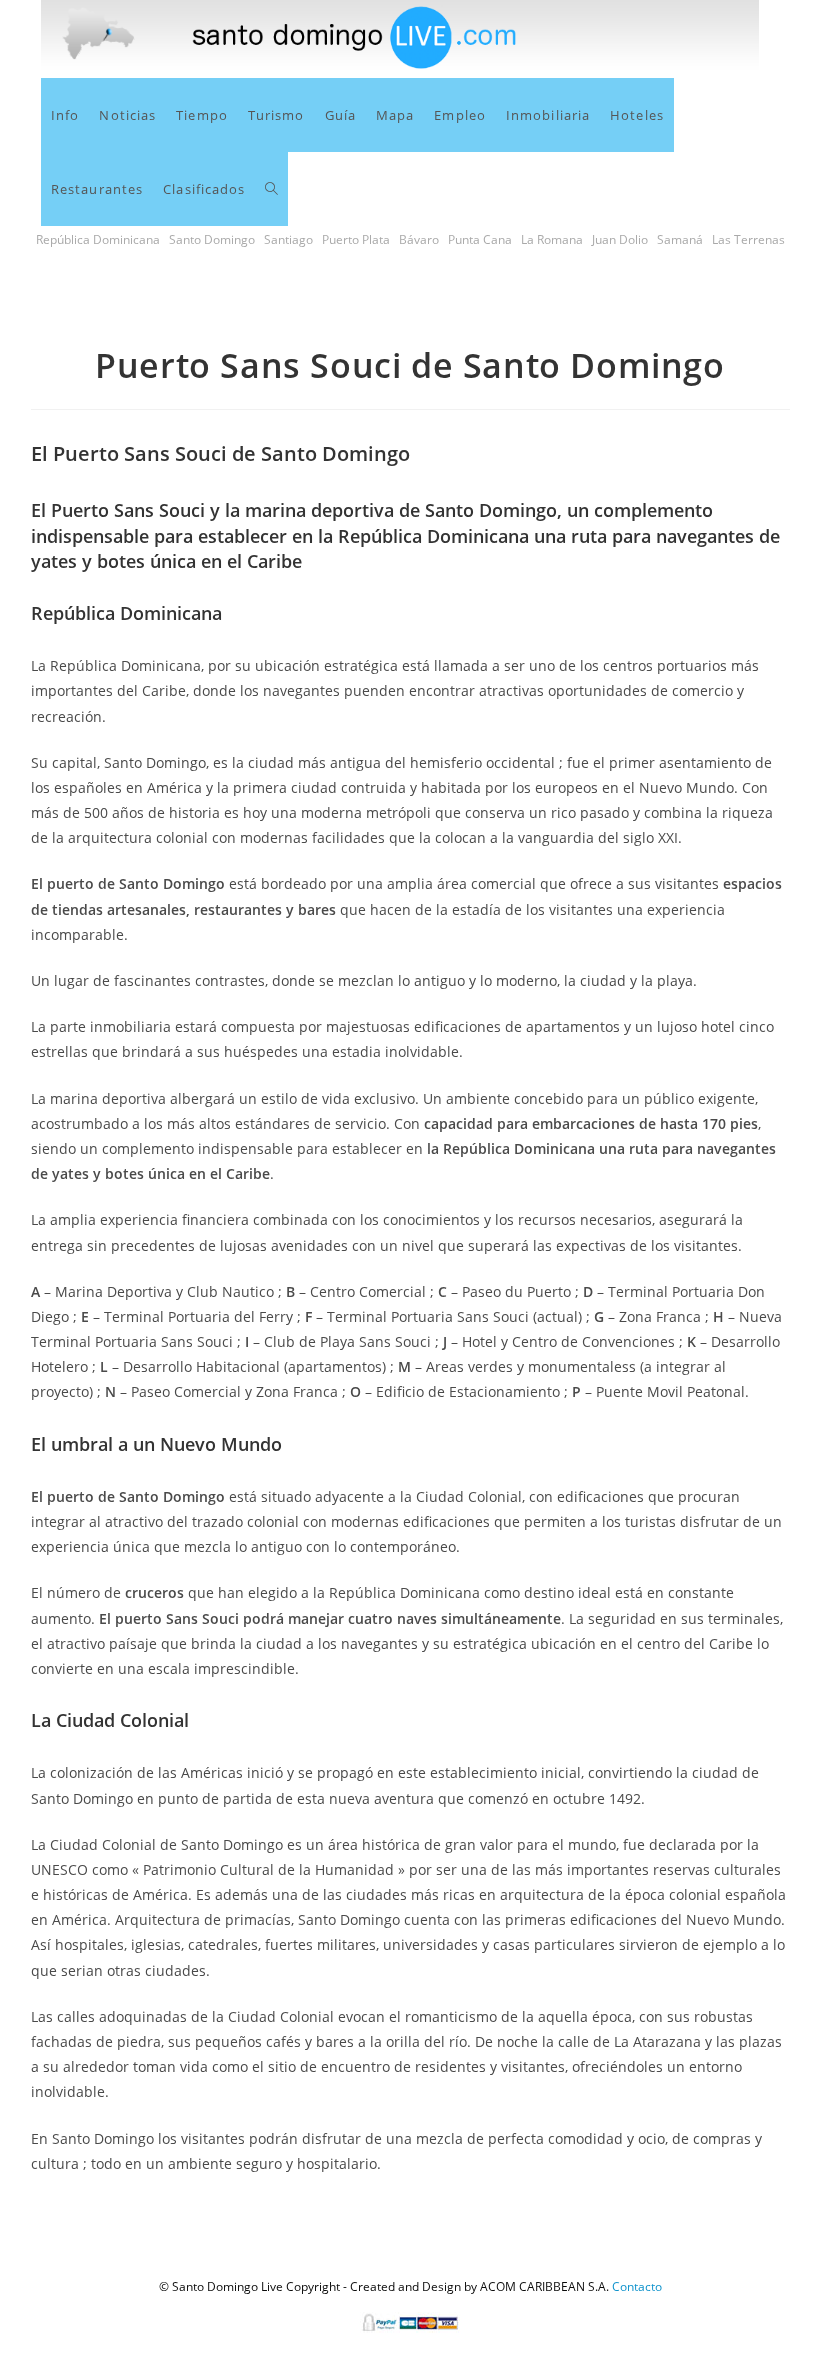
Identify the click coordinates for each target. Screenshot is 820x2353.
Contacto (637, 2286)
